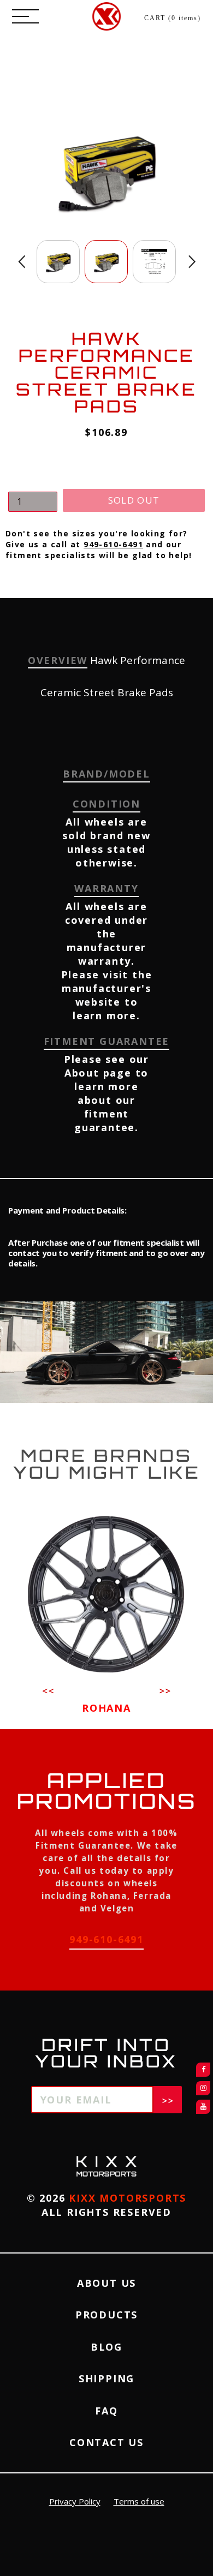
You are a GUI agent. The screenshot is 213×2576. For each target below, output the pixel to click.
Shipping (106, 2378)
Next (192, 262)
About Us (106, 2283)
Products (106, 2315)
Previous (22, 262)
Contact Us (106, 2442)
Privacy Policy (75, 2501)
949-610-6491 (113, 544)
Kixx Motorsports (128, 2198)
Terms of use (139, 2501)
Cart (173, 18)
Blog (106, 2347)
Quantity (27, 482)
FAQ (106, 2411)
